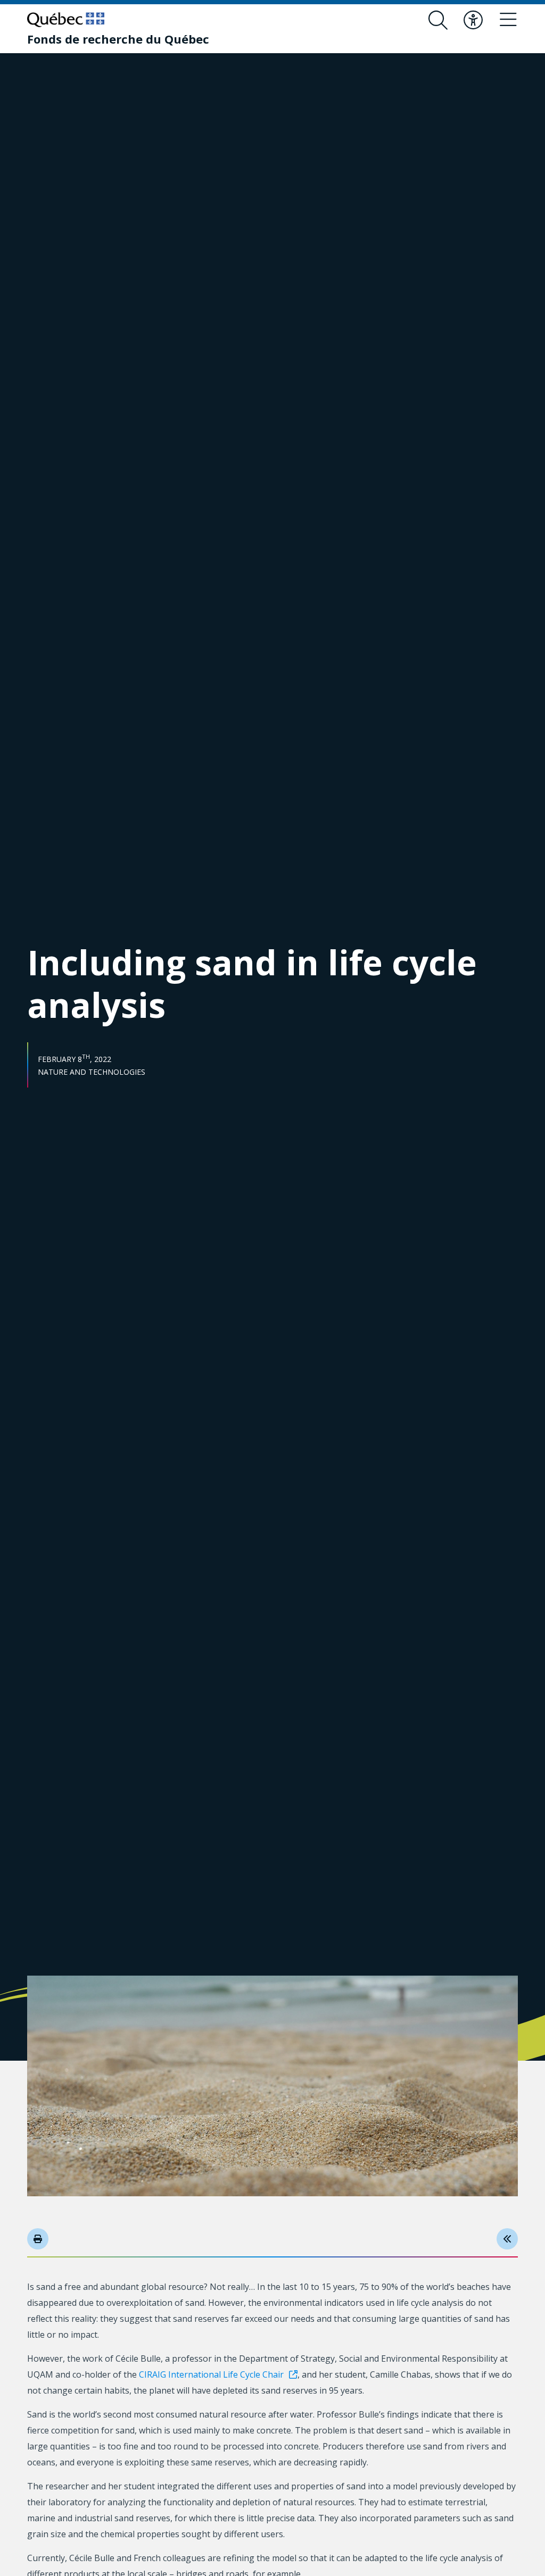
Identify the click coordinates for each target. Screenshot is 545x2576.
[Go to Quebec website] (66, 20)
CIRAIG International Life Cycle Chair (211, 2374)
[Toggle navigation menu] (508, 20)
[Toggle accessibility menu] (473, 20)
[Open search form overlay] (438, 20)
